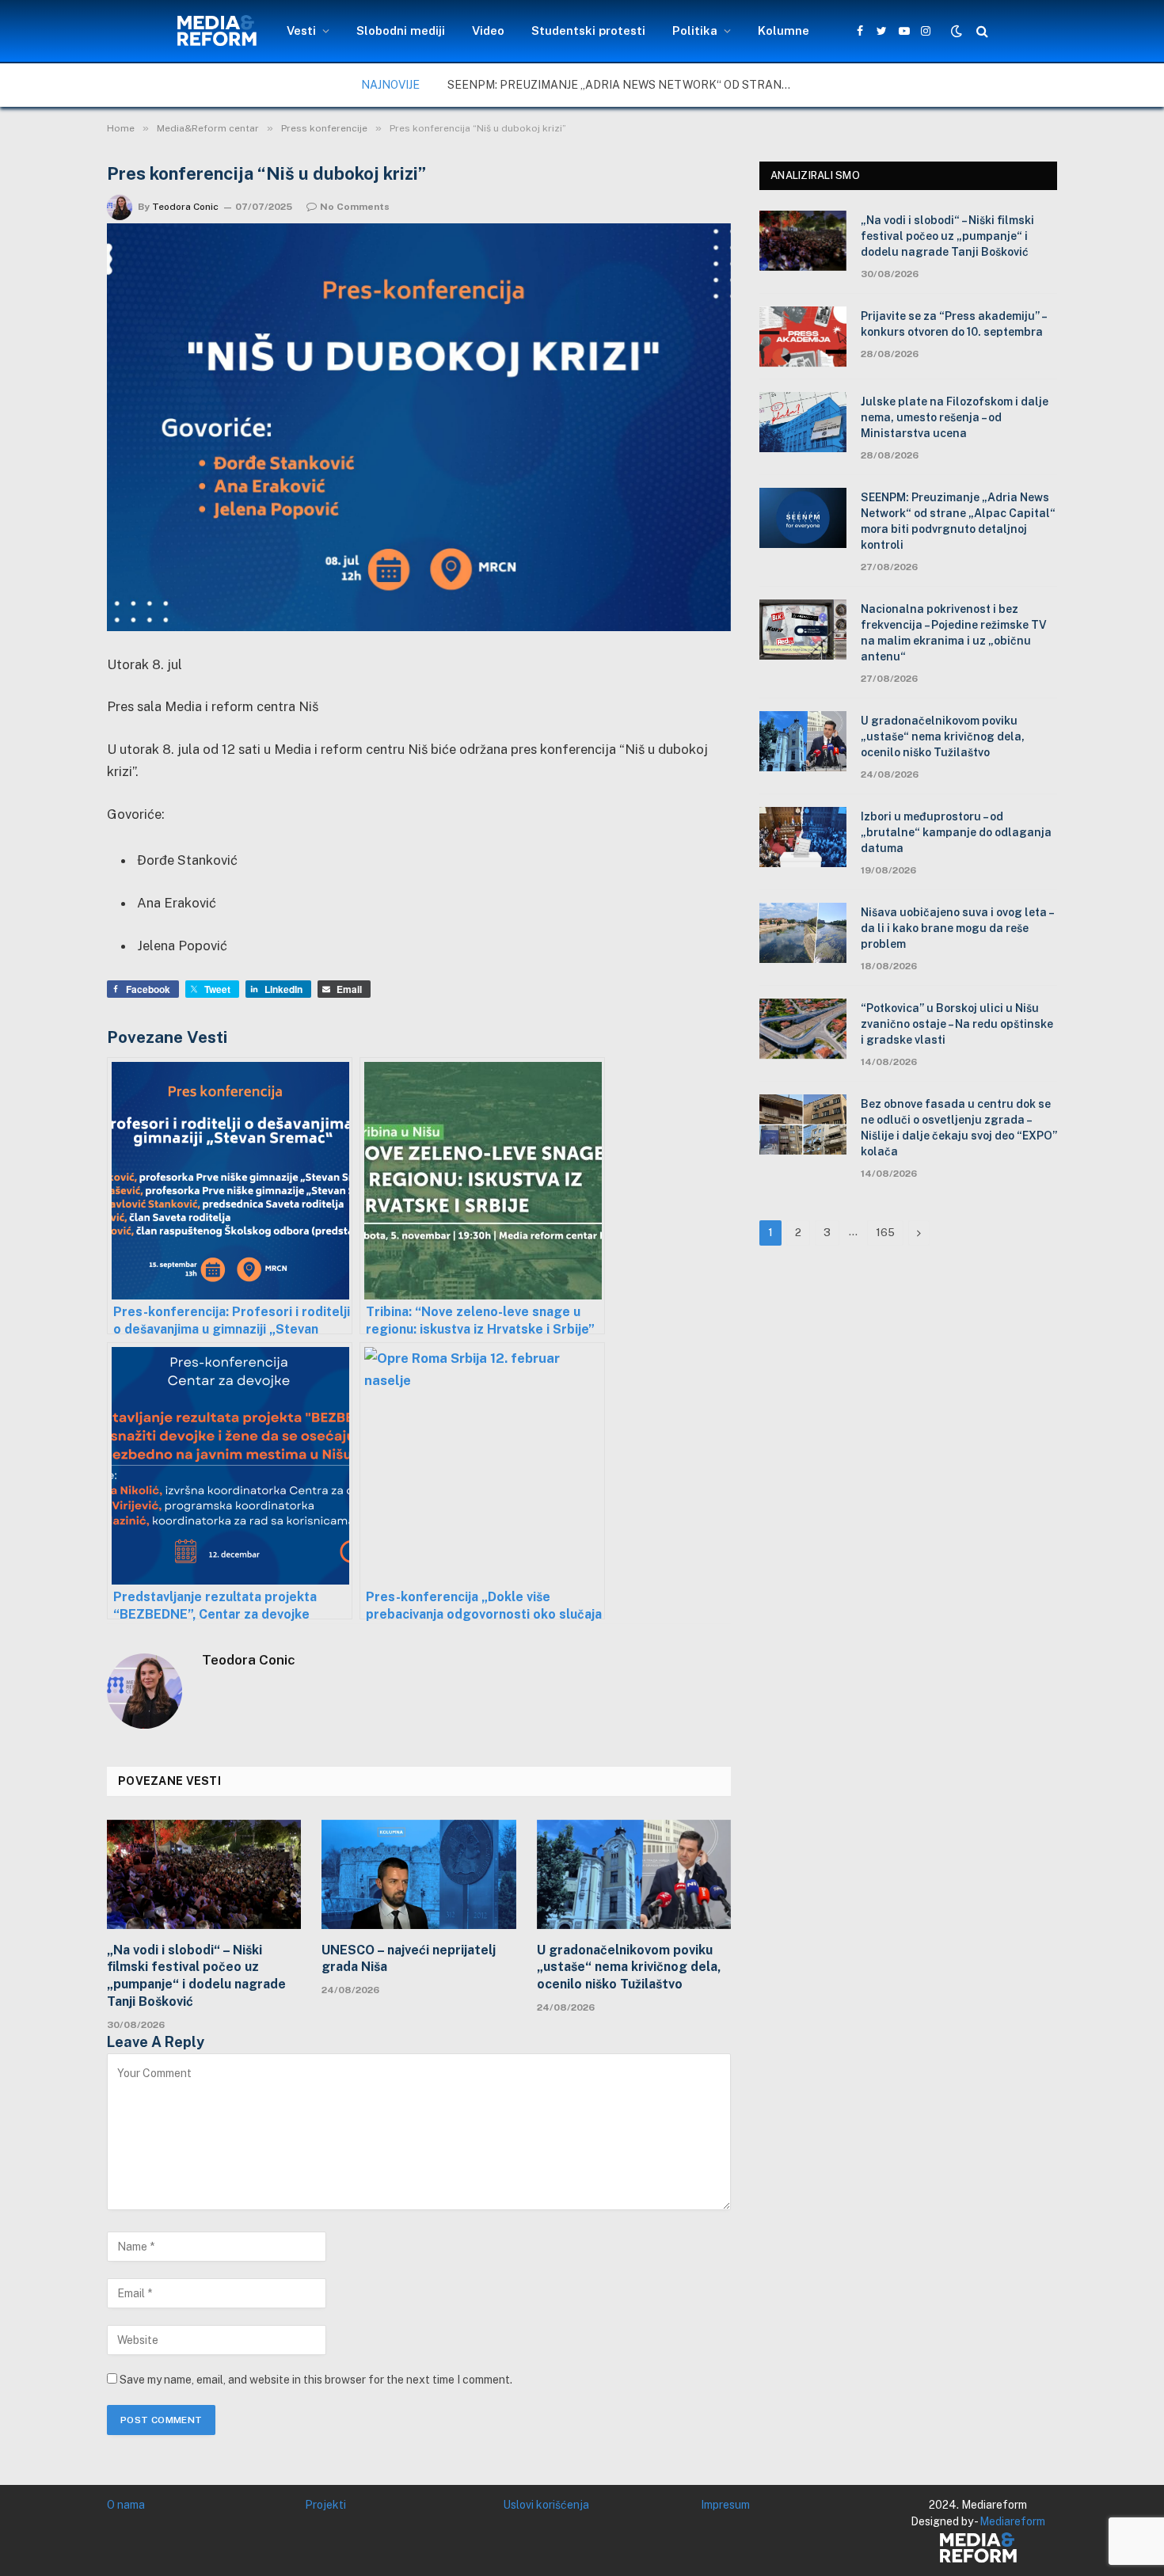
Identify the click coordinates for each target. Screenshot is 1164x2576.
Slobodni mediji (401, 30)
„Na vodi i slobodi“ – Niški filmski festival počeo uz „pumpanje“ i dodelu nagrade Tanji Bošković (196, 1976)
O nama (126, 2505)
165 (885, 1233)
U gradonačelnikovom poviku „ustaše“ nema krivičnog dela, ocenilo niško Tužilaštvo (629, 1967)
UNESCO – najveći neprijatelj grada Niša (409, 1959)
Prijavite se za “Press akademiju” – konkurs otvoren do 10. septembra (953, 324)
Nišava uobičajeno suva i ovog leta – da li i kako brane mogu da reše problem (957, 928)
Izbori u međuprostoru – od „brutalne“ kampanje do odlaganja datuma (956, 832)
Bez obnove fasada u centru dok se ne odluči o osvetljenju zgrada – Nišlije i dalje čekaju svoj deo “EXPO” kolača (959, 1128)
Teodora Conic (185, 207)
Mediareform (1012, 2521)
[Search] (981, 31)
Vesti (301, 30)
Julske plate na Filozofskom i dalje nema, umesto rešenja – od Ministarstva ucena (955, 417)
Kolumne (784, 30)
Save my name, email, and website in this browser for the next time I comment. (316, 2380)
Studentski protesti (588, 30)
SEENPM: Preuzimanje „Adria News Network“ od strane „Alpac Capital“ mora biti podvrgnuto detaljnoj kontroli (626, 85)
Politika (695, 30)
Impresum (725, 2505)
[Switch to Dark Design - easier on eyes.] (957, 31)
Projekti (325, 2505)
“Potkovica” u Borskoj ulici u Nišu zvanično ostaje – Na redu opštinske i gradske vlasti (957, 1024)
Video (488, 30)
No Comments (355, 207)
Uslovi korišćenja (546, 2505)
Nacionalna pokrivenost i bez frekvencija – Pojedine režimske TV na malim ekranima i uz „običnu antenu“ (954, 633)
